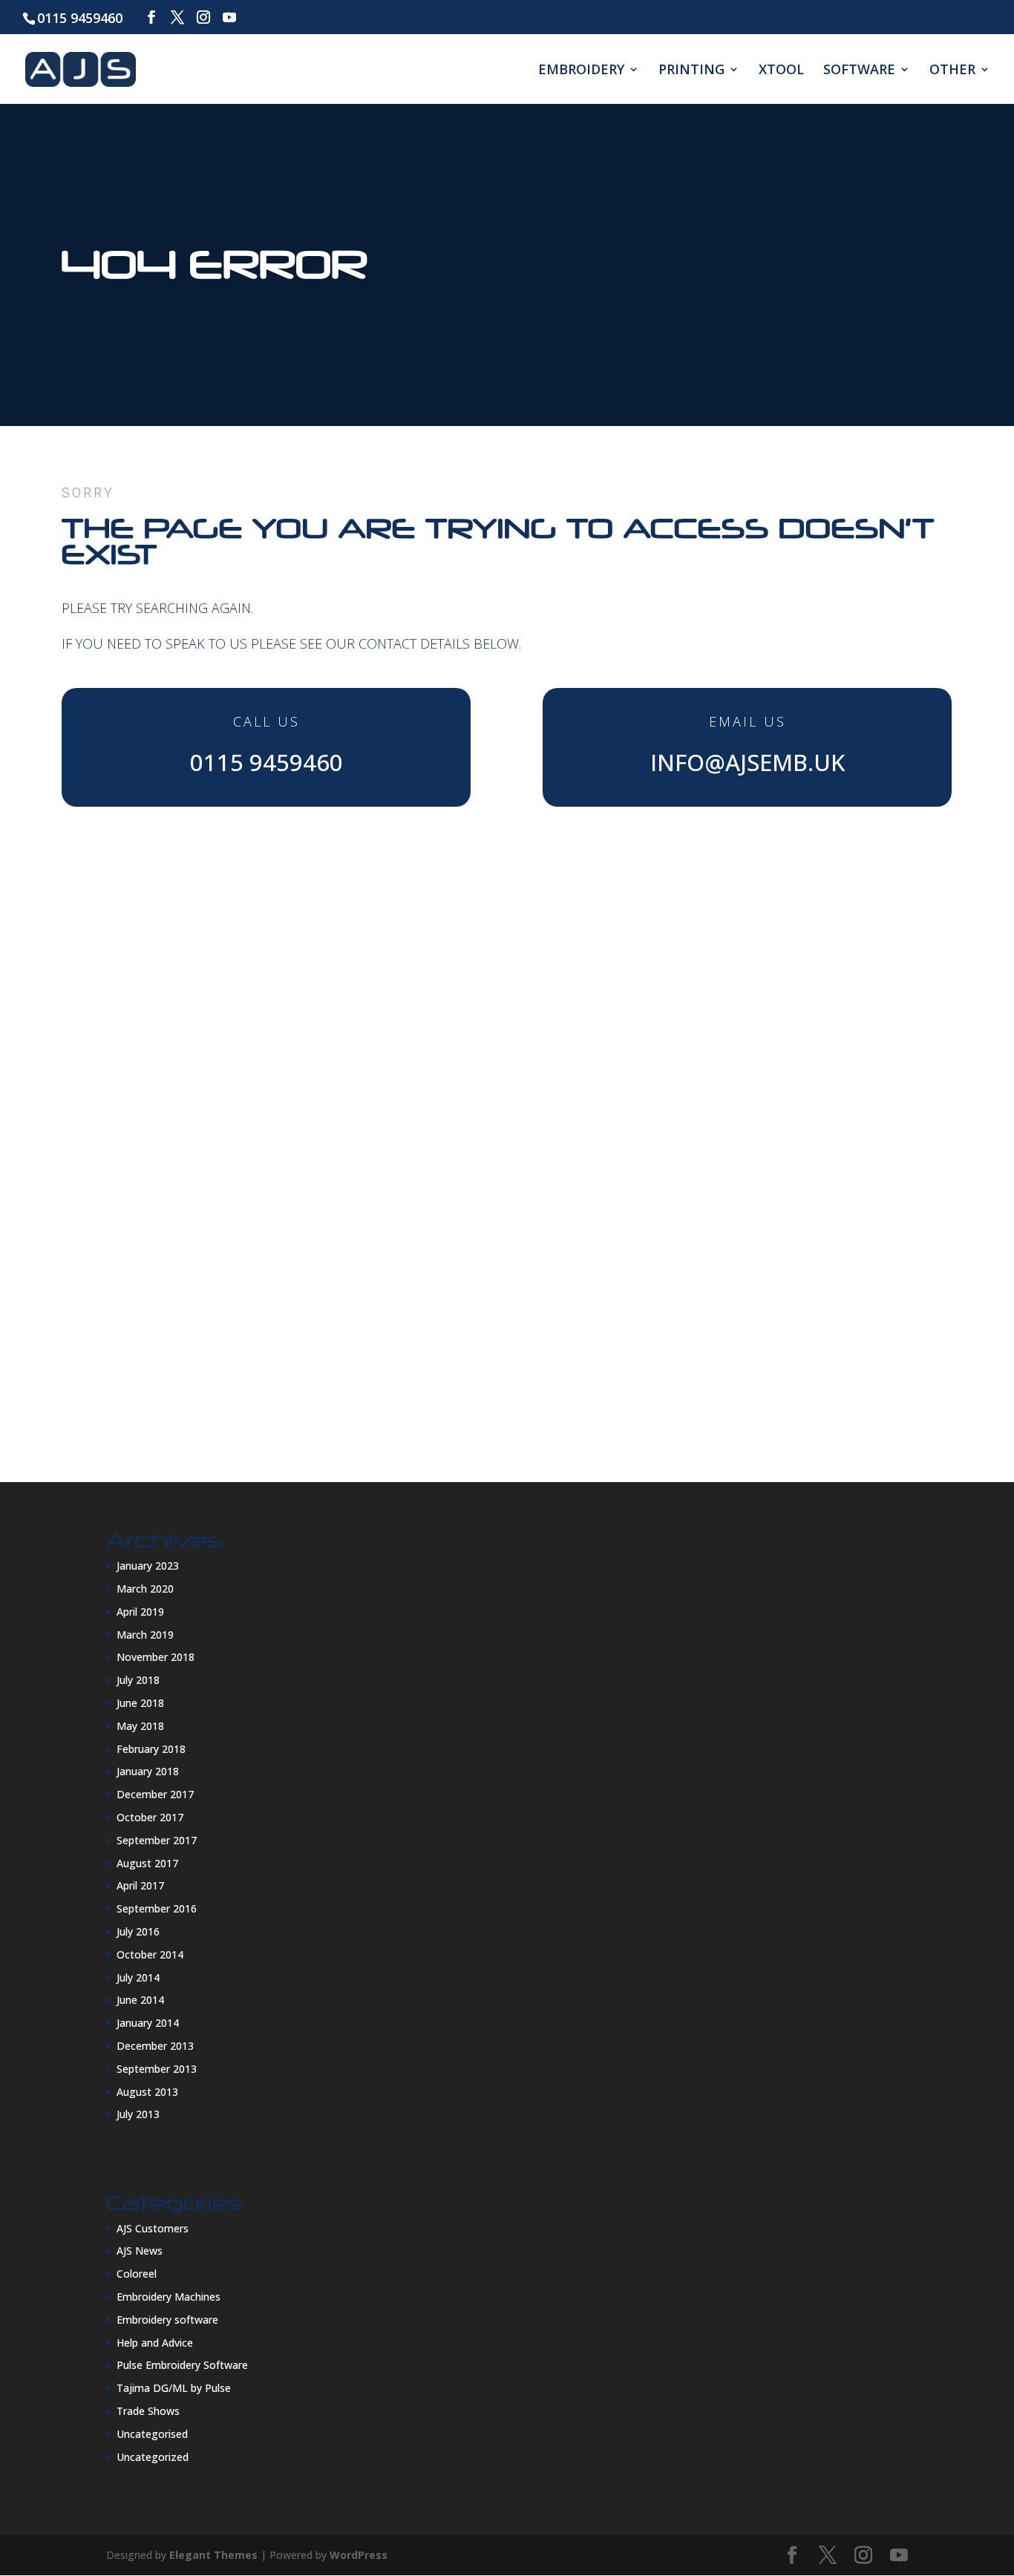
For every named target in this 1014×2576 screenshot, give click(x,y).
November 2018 (156, 1657)
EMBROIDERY (581, 71)
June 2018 (140, 1703)
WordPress (359, 2555)
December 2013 (155, 2046)
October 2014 (150, 1954)
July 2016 (138, 1931)
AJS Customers (153, 2228)
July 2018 (138, 1680)
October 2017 (150, 1817)
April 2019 (140, 1612)
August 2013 (147, 2092)
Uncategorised (152, 2434)
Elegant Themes (213, 2555)
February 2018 (151, 1749)
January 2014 (148, 2023)
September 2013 (157, 2069)
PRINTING (691, 71)
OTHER (952, 71)
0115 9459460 (80, 18)
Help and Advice (155, 2343)
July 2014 (138, 1977)
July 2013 (138, 2114)
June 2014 (140, 2000)
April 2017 (140, 1885)
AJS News (140, 2251)
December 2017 (155, 1794)
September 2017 (157, 1840)
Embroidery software (167, 2320)
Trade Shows (148, 2411)
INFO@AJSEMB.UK (748, 762)
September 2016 (157, 1908)
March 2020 (145, 1589)
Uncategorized (153, 2457)
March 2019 (145, 1635)
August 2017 (147, 1863)
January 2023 (148, 1566)
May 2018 (140, 1726)
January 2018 (148, 1771)
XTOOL (781, 71)
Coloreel (137, 2274)
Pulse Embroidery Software (182, 2365)
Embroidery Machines (169, 2297)
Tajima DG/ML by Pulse (174, 2388)
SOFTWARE (859, 71)
